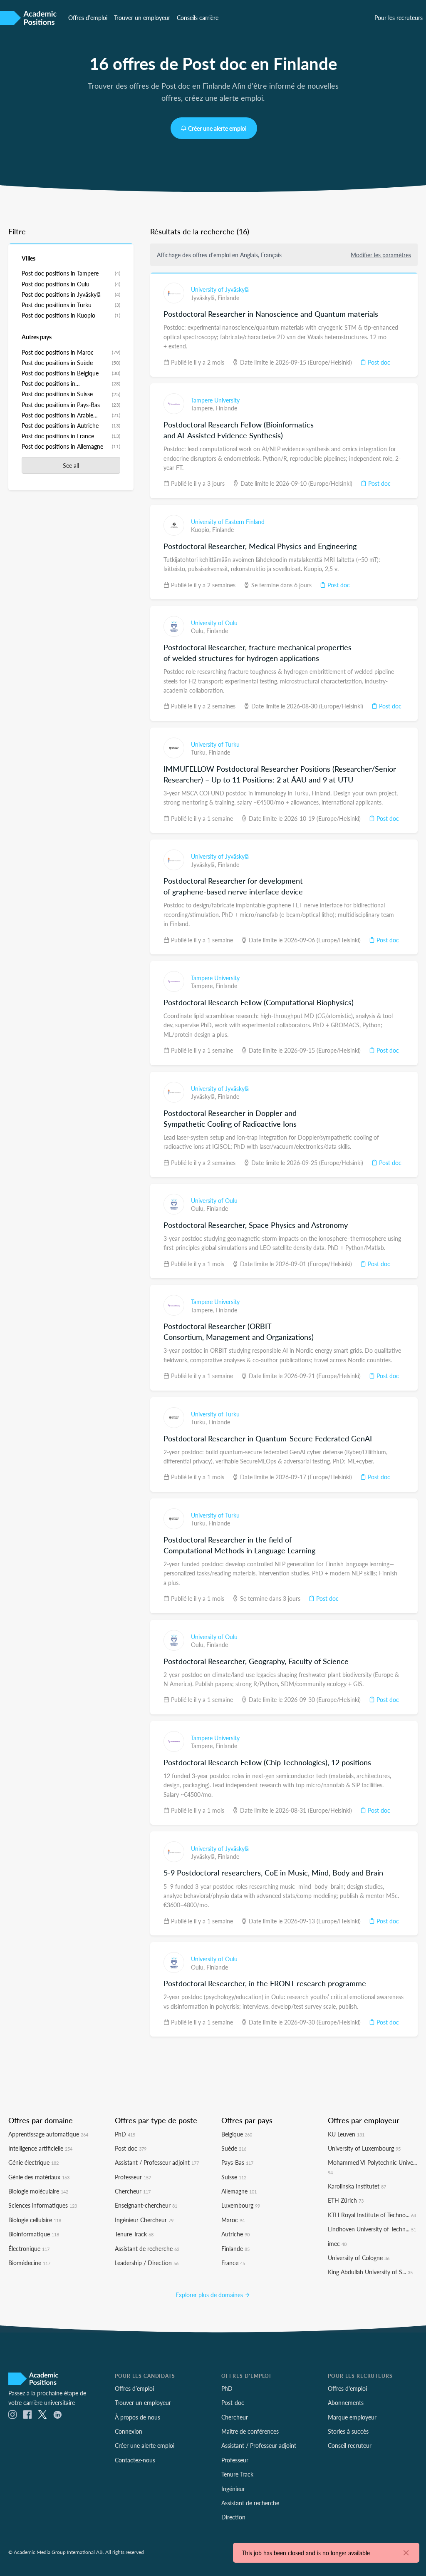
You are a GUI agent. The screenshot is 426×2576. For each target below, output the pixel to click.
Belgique (237, 2134)
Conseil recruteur (350, 2445)
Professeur (133, 2177)
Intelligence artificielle (40, 2148)
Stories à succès (348, 2431)
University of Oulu (214, 623)
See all (71, 465)
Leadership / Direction (147, 2263)
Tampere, (203, 408)
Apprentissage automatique (48, 2134)
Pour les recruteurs (399, 17)
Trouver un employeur (142, 17)
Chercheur (133, 2191)
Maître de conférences (250, 2431)
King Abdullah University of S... (370, 2272)
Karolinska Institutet (357, 2186)
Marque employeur (352, 2417)
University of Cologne (359, 2258)
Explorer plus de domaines (210, 2295)
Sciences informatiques (43, 2205)
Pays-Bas (237, 2162)
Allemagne (239, 2191)
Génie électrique (33, 2162)
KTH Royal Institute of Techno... (372, 2215)
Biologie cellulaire (35, 2220)
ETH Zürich (346, 2200)
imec (337, 2243)
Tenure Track (134, 2234)
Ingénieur (233, 2489)
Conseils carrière (198, 17)
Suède (234, 2148)
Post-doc (233, 2402)
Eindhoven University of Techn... (372, 2229)
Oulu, (199, 631)
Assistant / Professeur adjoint (157, 2162)
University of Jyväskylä (220, 289)
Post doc (378, 362)
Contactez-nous (135, 2460)
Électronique (29, 2248)
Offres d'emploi (347, 2388)
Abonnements (346, 2402)
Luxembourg (241, 2205)
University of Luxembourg (364, 2148)
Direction (233, 2517)
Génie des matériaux (39, 2177)
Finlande (228, 298)
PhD (125, 2134)
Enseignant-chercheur (146, 2205)
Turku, (200, 752)
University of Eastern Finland (228, 522)
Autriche (235, 2234)
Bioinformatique (34, 2234)
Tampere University (215, 400)
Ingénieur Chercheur (144, 2220)
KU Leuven (346, 2134)
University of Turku (215, 744)
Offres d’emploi (88, 17)
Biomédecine (29, 2263)
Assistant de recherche (147, 2248)
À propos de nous (137, 2417)
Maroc (233, 2220)
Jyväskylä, (204, 298)
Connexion (129, 2431)
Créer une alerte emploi (217, 128)
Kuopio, (202, 529)
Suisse (234, 2177)
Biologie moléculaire (38, 2191)
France (233, 2263)
